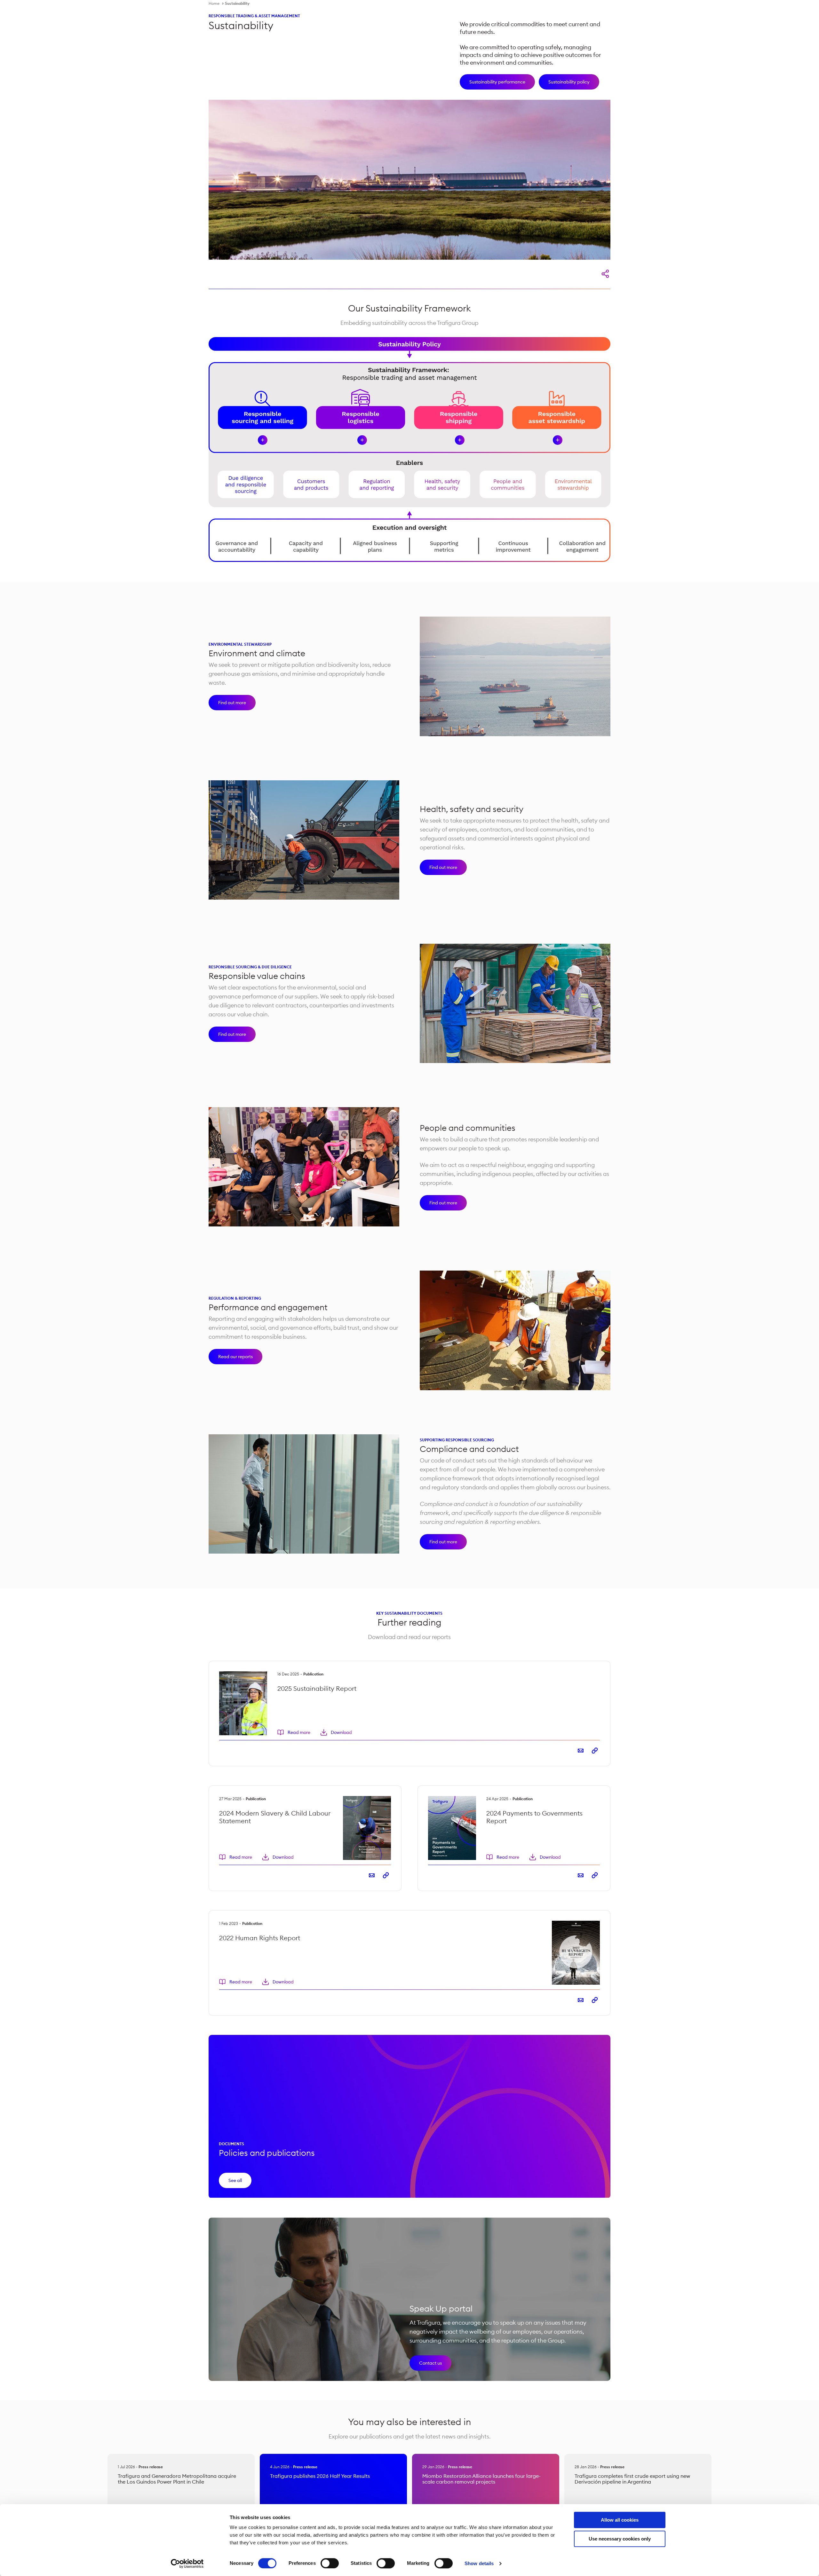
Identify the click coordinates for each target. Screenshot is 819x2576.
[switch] (330, 2563)
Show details (479, 2563)
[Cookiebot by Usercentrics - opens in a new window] (187, 2564)
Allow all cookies (620, 2520)
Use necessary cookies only (620, 2539)
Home (214, 3)
